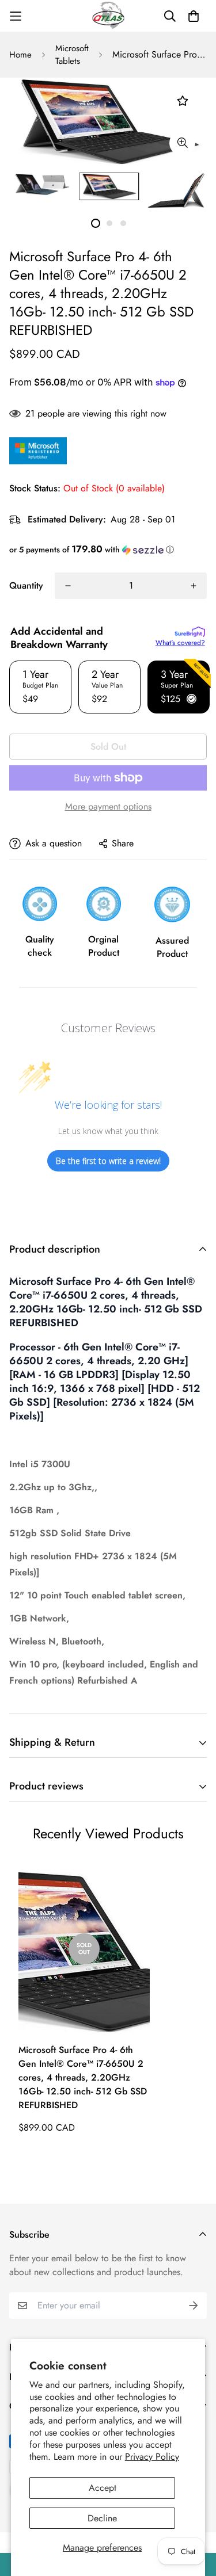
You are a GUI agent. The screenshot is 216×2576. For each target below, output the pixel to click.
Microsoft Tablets (72, 55)
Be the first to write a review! (108, 1161)
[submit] (194, 2306)
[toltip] (182, 143)
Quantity (26, 585)
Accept (103, 2488)
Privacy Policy (152, 2457)
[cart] (194, 16)
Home (20, 55)
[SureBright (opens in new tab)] (190, 632)
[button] (108, 549)
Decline (102, 2518)
